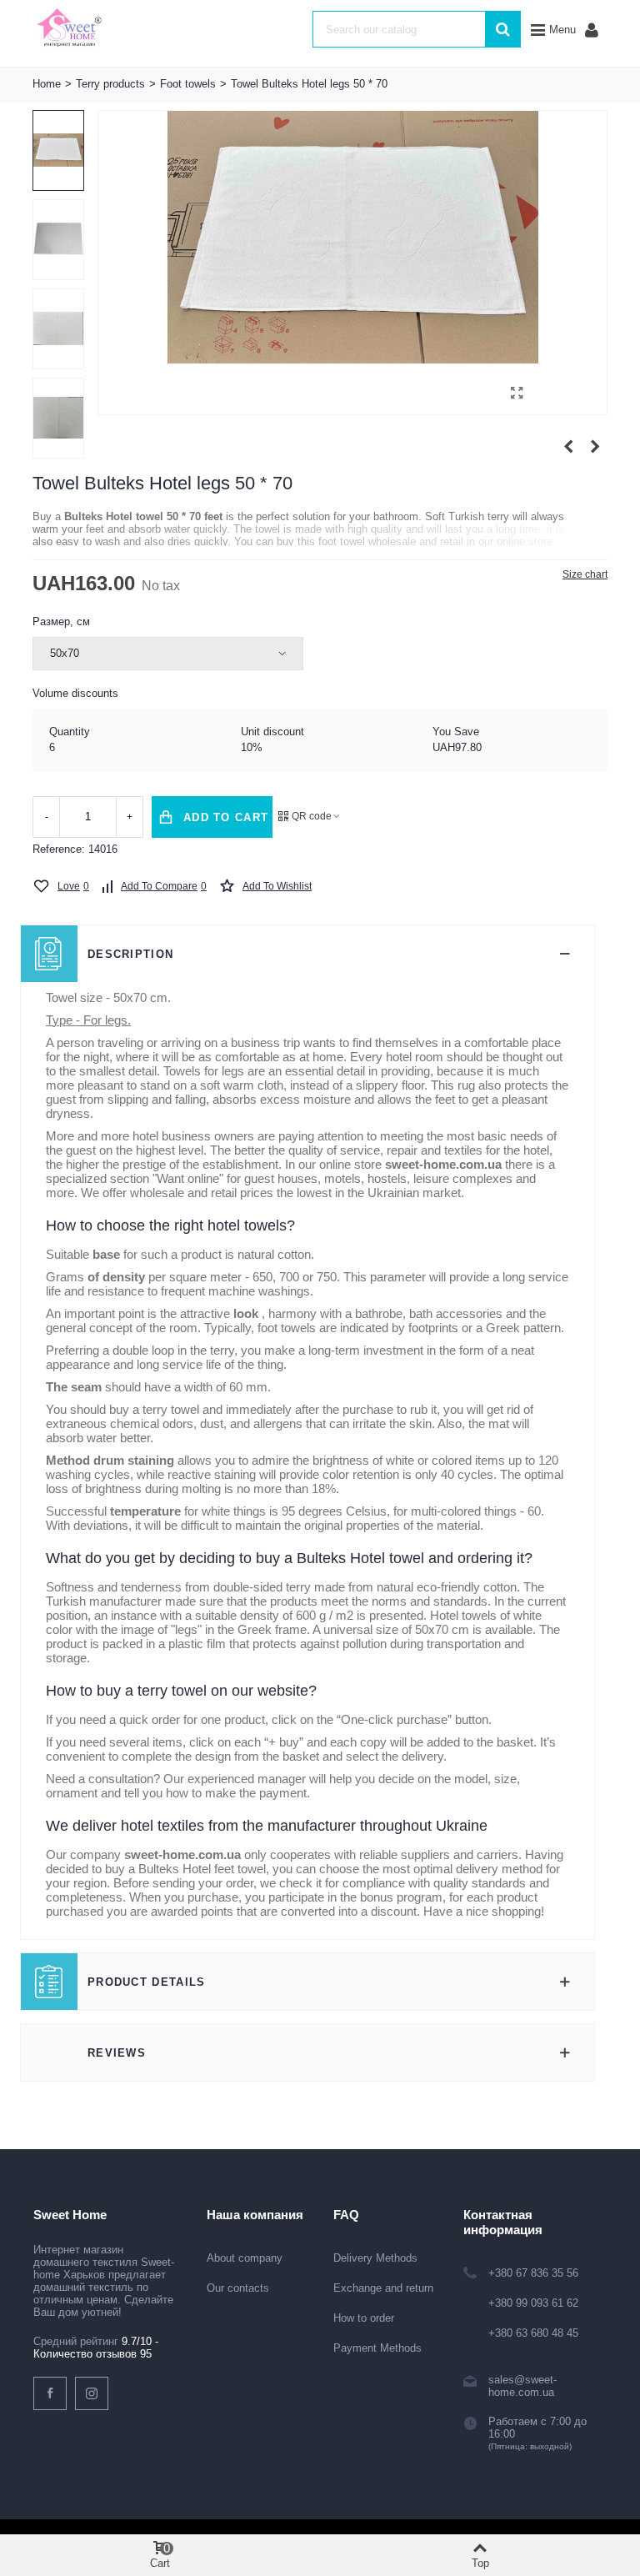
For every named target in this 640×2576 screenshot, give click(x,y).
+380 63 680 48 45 (533, 2333)
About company (245, 2258)
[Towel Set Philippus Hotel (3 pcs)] (568, 447)
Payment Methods (377, 2348)
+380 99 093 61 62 (533, 2303)
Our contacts (238, 2288)
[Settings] (592, 29)
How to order (364, 2318)
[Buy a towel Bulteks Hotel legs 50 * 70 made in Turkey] (517, 393)
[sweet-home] (69, 29)
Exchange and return (383, 2288)
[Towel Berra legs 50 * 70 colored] (595, 447)
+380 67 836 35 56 (533, 2273)
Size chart (585, 574)
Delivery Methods (375, 2258)
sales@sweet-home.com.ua (522, 2386)
